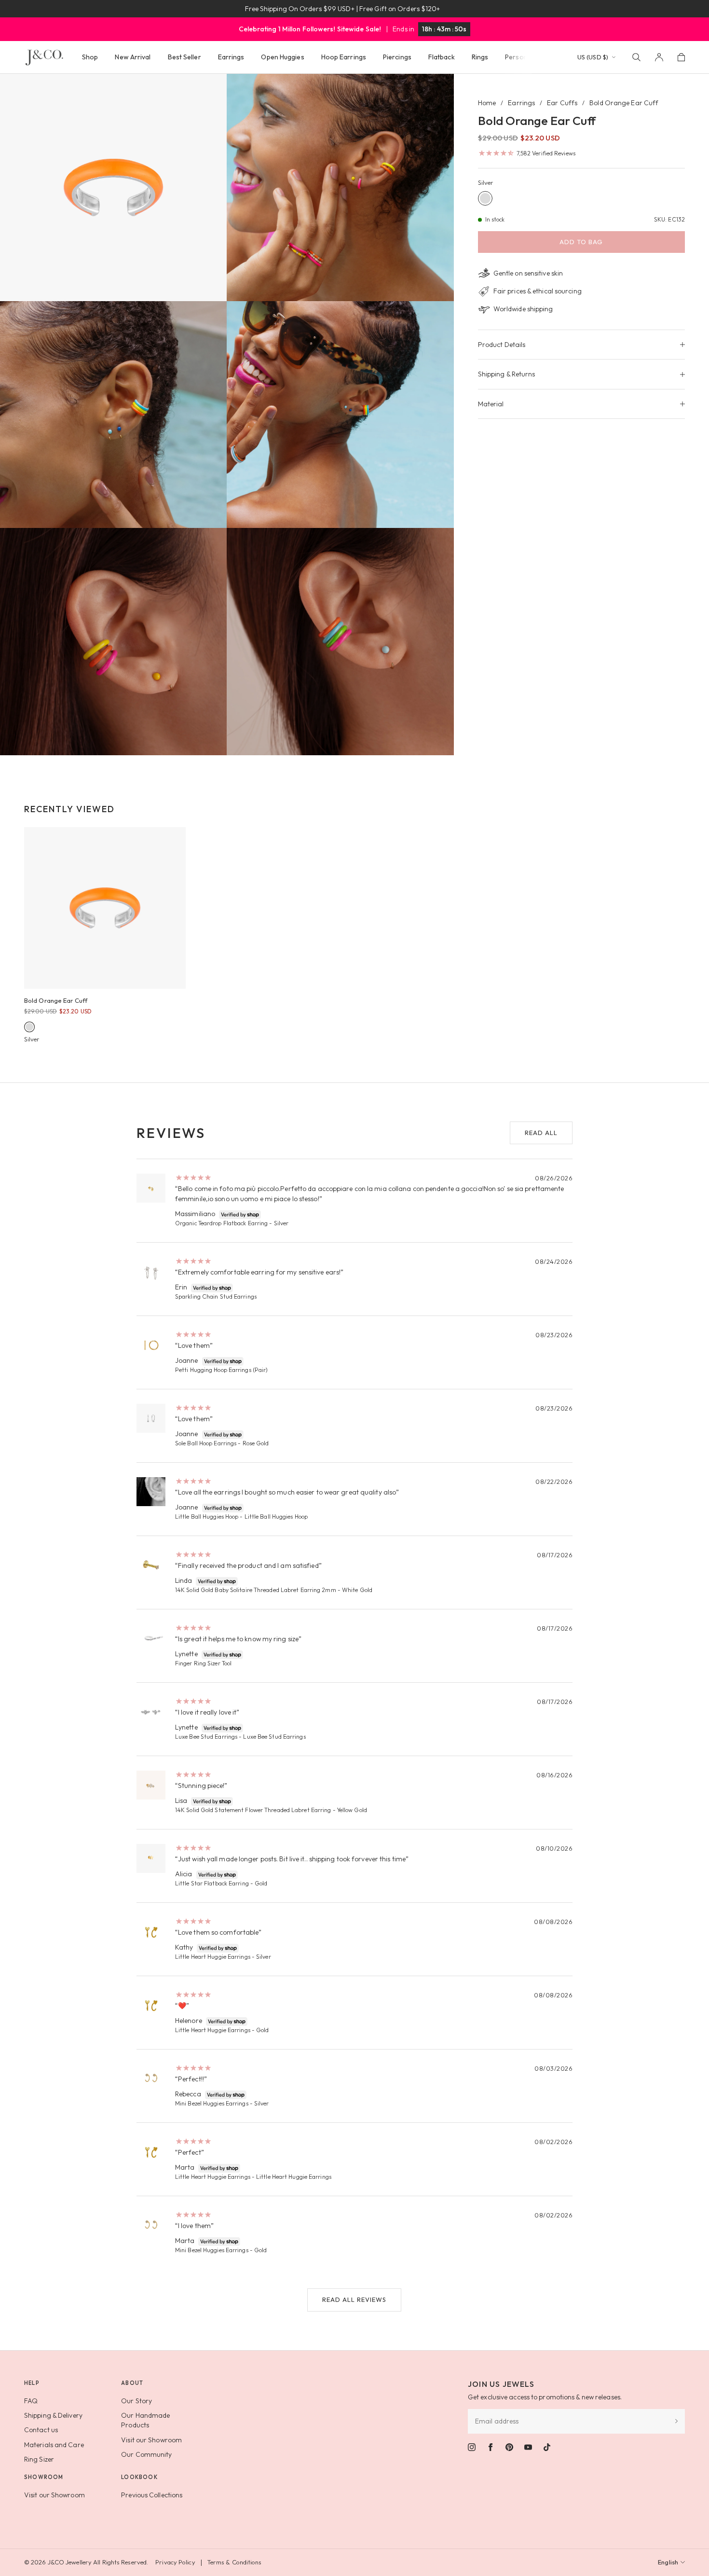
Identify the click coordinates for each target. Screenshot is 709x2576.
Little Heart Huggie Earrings (213, 1957)
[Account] (659, 57)
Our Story (136, 2401)
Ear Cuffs (562, 103)
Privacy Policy (175, 2562)
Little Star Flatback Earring (212, 1883)
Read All (541, 1133)
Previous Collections (152, 2495)
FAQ (31, 2401)
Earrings (521, 103)
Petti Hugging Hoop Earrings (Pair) (221, 1370)
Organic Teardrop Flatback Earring (221, 1223)
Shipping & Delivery (53, 2415)
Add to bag (581, 242)
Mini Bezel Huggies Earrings (212, 2103)
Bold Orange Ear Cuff (56, 1000)
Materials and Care (54, 2445)
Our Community (146, 2454)
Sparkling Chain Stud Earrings (216, 1296)
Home (487, 103)
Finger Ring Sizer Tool (203, 1663)
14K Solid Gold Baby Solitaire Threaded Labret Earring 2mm (256, 1590)
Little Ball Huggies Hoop (207, 1517)
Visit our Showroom (151, 2440)
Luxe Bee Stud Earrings (206, 1737)
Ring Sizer (39, 2459)
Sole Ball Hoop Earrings (206, 1443)
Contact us (41, 2430)
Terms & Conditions (234, 2562)
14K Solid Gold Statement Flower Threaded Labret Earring (253, 1810)
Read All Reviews (354, 2299)
